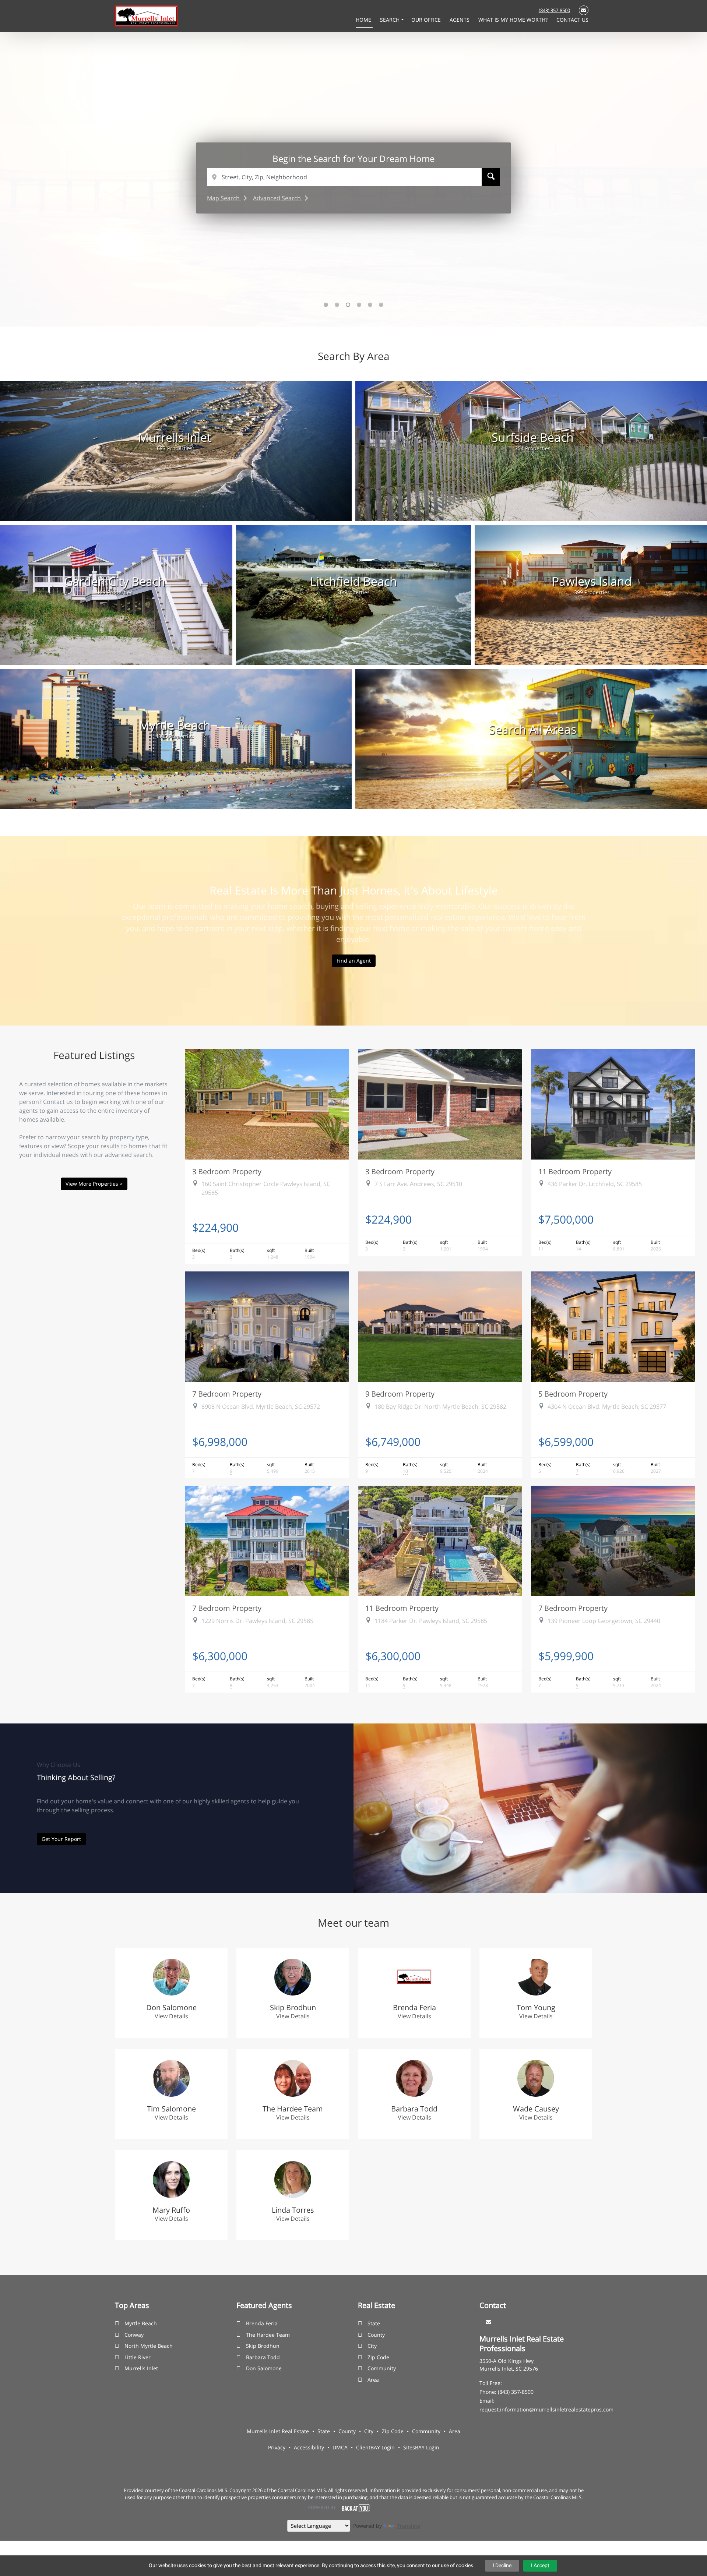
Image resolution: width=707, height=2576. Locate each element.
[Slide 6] (381, 305)
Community (382, 2368)
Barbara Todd (263, 2357)
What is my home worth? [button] (514, 20)
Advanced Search (278, 198)
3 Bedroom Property (227, 1171)
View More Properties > (94, 1184)
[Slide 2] (337, 305)
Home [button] (364, 20)
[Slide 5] (370, 305)
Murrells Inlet (141, 2368)
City (372, 2346)
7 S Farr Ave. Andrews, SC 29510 (418, 1184)
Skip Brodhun (263, 2346)
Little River (138, 2357)
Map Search (224, 198)
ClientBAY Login (375, 2447)
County (376, 2335)
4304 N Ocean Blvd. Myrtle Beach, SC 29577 (607, 1407)
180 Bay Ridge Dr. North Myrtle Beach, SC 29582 (440, 1407)
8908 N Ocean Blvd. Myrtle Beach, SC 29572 (261, 1407)
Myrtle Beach (141, 2323)
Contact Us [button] (572, 20)
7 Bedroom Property (227, 1394)
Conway (134, 2335)
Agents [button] (460, 20)
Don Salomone (264, 2368)
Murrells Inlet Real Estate (278, 2431)
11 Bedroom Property (575, 1171)
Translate (409, 2526)
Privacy (277, 2447)
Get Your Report (61, 1839)
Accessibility (309, 2447)
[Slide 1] (326, 305)
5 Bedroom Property (573, 1394)
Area (373, 2380)
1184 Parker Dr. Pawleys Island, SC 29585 (431, 1621)
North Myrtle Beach (149, 2346)
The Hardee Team (268, 2335)
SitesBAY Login (421, 2447)
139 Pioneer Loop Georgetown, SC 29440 (604, 1621)
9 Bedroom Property (400, 1394)
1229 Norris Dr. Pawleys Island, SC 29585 (257, 1621)
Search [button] (391, 20)
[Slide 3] (348, 305)
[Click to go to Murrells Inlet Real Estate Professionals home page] (146, 15)
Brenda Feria (262, 2323)
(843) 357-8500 (554, 10)
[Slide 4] (359, 305)
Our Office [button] (427, 20)
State (374, 2323)
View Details (171, 2016)
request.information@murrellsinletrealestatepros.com (546, 2409)
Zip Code (378, 2357)
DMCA (340, 2447)
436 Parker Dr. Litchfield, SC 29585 (595, 1184)
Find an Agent (354, 961)
